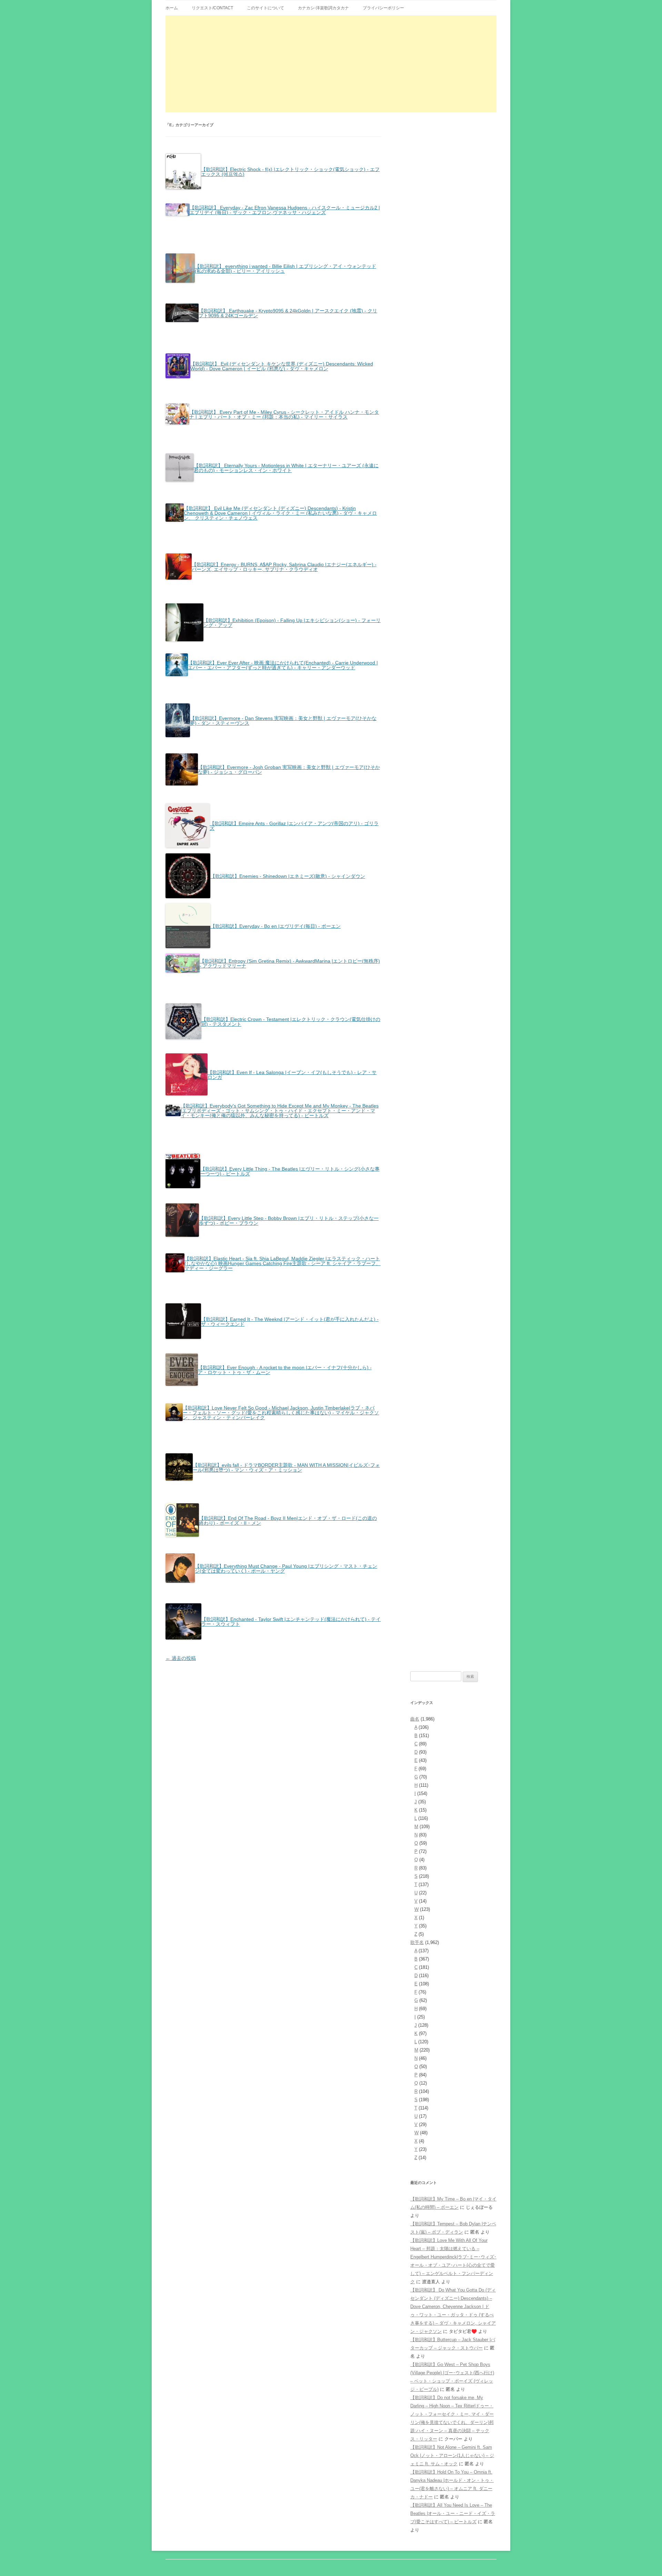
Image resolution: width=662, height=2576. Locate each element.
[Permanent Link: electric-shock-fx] (273, 188)
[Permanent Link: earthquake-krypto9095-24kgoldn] (273, 321)
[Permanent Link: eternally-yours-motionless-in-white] (273, 481)
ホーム (172, 8)
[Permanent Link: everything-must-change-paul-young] (273, 1582)
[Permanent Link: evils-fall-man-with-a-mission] (273, 1480)
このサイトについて (265, 8)
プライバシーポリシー (383, 8)
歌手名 (417, 1942)
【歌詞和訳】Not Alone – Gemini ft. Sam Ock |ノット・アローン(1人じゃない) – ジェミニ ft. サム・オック (452, 2455)
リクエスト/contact (212, 8)
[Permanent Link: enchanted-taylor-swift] (273, 1638)
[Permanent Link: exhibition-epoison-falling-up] (273, 640)
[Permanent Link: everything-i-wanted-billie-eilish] (273, 282)
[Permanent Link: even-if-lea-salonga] (273, 1094)
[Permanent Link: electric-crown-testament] (273, 1038)
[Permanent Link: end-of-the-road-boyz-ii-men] (273, 1536)
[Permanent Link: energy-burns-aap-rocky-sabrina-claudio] (273, 579)
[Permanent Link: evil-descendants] (273, 377)
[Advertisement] (331, 64)
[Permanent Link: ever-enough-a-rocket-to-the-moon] (273, 1385)
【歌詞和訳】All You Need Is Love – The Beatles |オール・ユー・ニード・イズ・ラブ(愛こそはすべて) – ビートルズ (453, 2513)
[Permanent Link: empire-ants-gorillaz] (273, 846)
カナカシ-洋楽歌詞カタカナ (323, 8)
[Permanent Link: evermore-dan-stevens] (273, 736)
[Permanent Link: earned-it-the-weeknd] (273, 1338)
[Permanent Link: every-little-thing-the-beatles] (273, 1187)
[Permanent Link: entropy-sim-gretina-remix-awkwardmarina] (273, 972)
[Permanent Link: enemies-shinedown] (265, 897)
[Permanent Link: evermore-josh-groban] (273, 784)
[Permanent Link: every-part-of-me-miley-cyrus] (273, 423)
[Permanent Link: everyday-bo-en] (253, 947)
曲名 (415, 1719)
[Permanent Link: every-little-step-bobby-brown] (273, 1236)
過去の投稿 (181, 1658)
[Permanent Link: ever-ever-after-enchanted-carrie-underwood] (273, 675)
